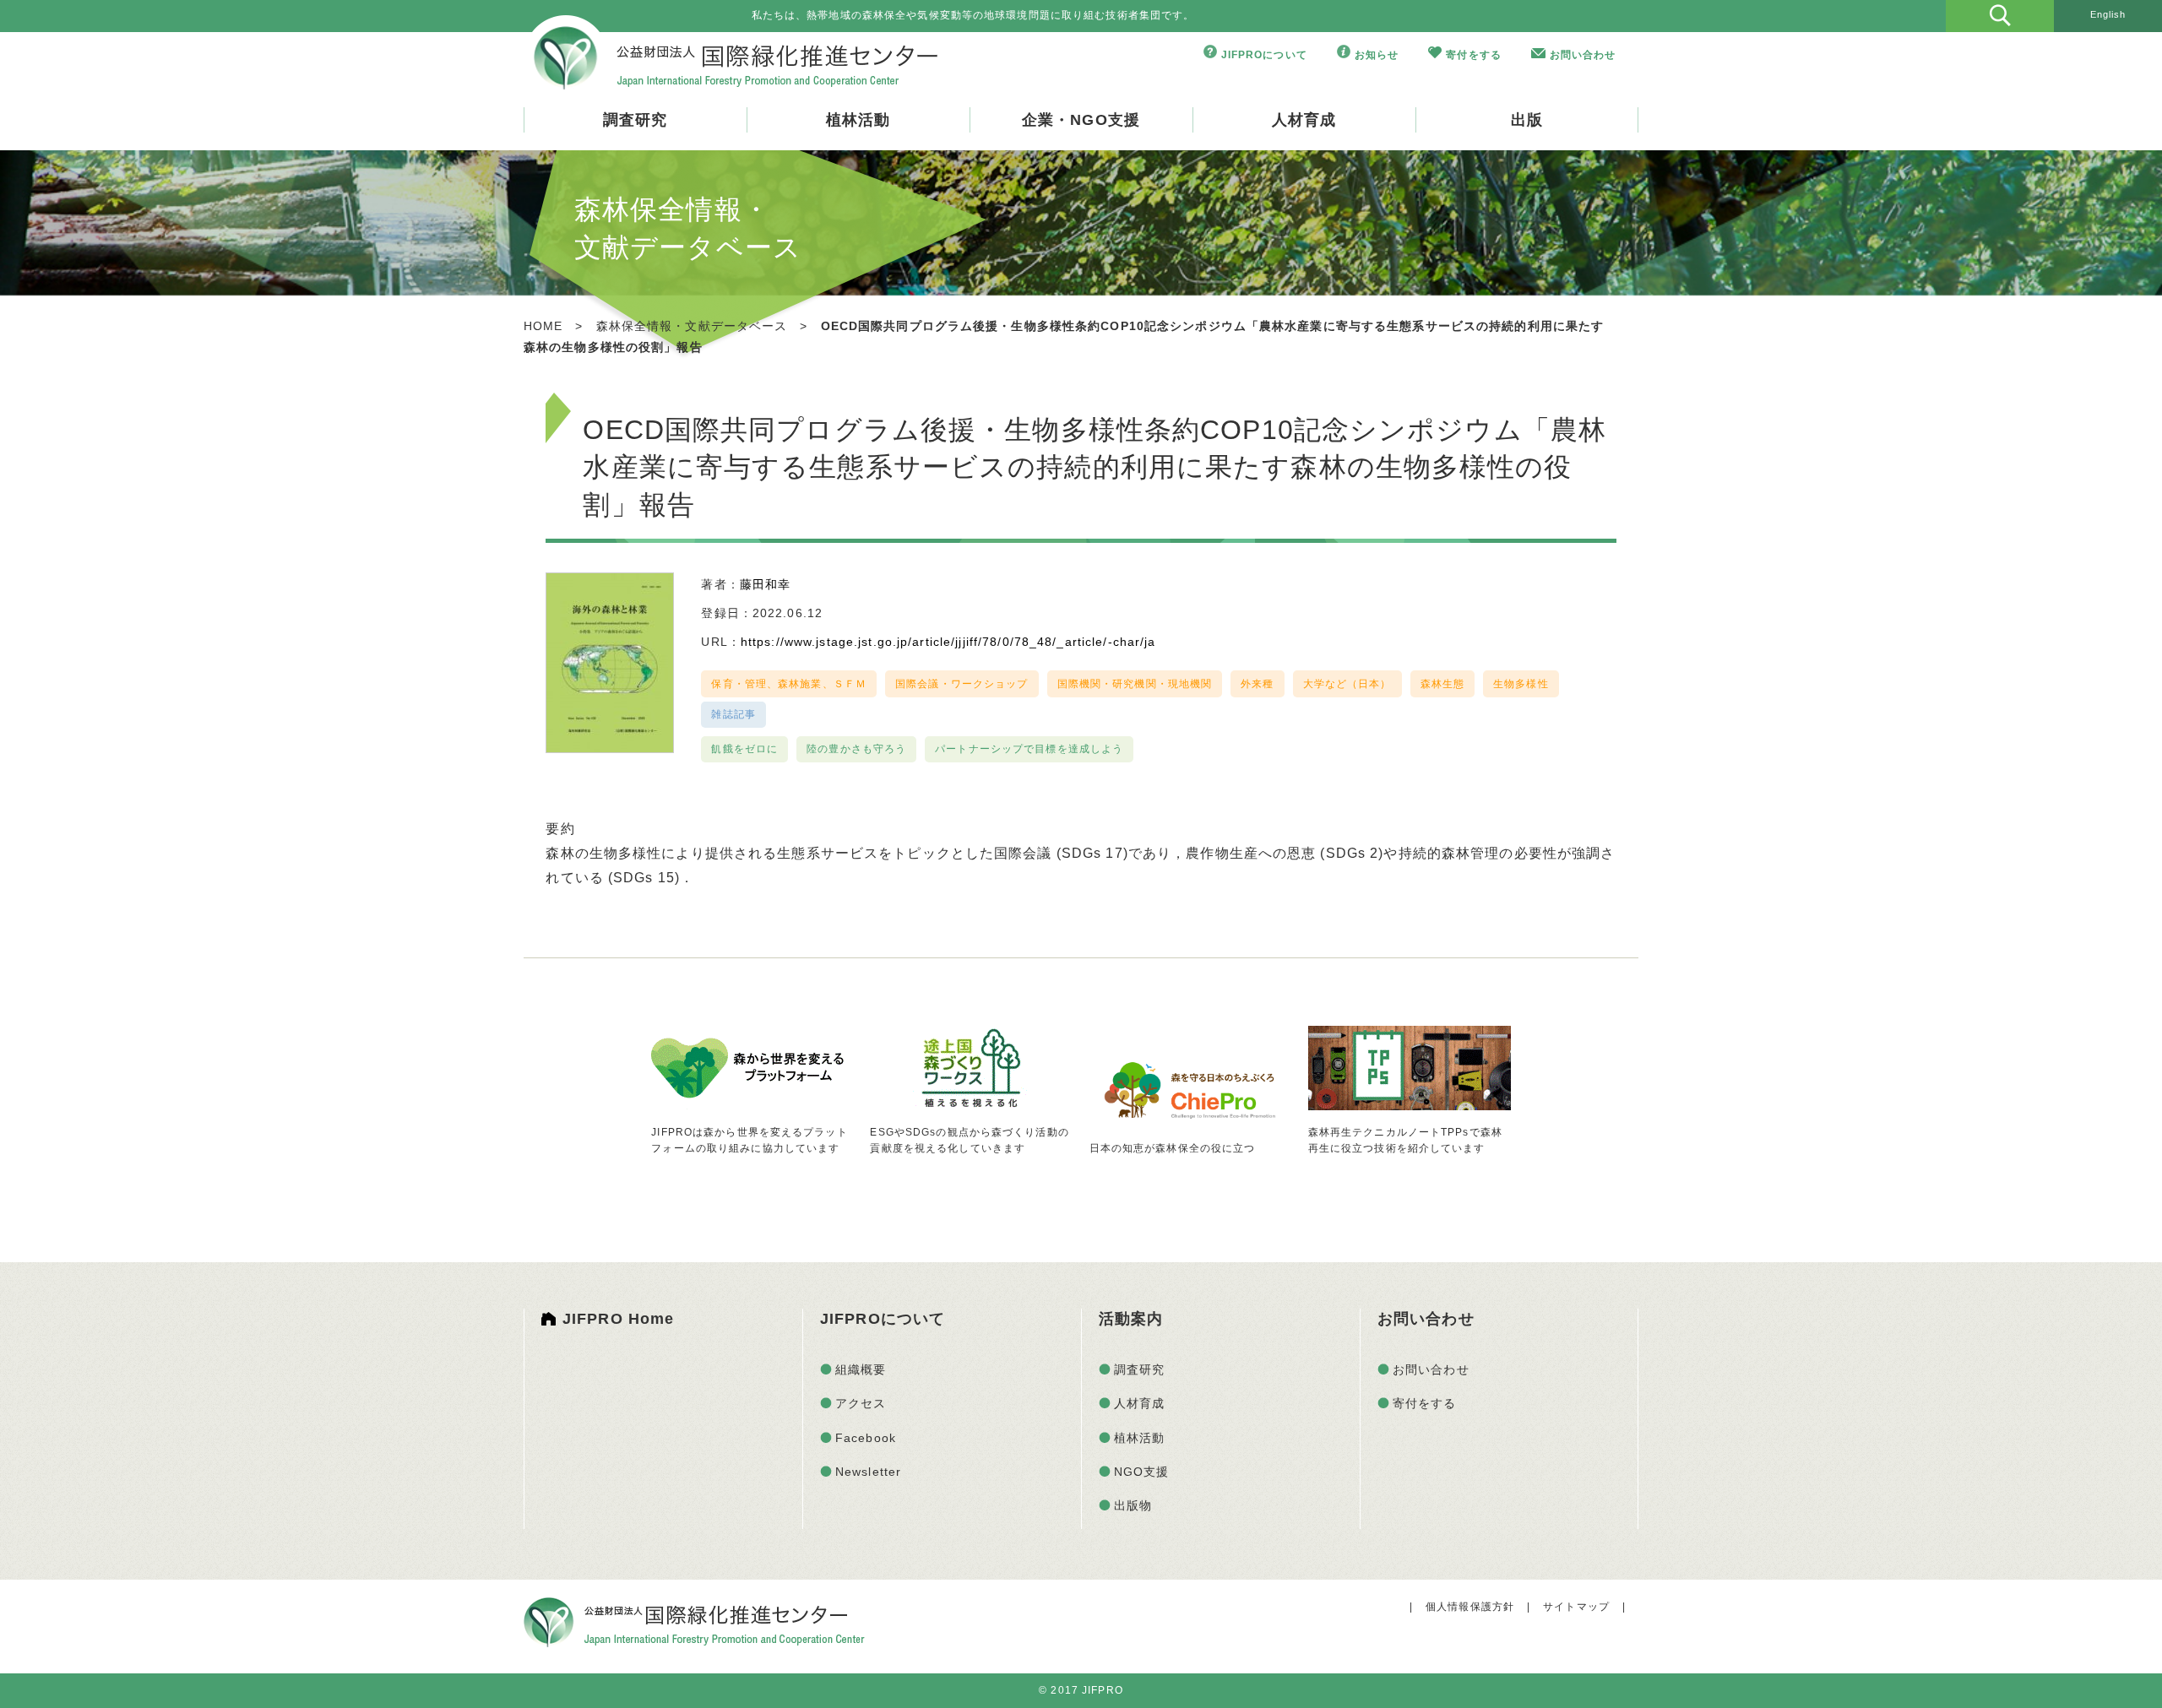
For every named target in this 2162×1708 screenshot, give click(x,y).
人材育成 (1304, 120)
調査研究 (635, 120)
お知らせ (1377, 55)
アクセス (861, 1403)
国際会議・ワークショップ (961, 684)
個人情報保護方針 (1470, 1607)
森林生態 (1442, 684)
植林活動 (858, 120)
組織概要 (861, 1369)
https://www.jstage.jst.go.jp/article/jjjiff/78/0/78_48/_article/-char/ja (948, 642)
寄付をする (1474, 55)
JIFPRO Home (618, 1319)
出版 (1527, 120)
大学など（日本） (1347, 684)
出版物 (1133, 1505)
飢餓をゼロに (744, 749)
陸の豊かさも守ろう (856, 749)
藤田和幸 (765, 584)
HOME (543, 326)
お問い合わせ (1583, 55)
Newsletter (868, 1472)
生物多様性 (1521, 684)
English (2108, 14)
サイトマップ (1576, 1607)
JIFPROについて (1264, 55)
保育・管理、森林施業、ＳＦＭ (789, 684)
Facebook (866, 1438)
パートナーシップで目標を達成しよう (1029, 749)
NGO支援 (1142, 1472)
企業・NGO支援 (1081, 120)
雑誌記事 (733, 714)
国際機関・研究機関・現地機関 (1135, 684)
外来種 (1257, 684)
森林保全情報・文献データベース (692, 326)
